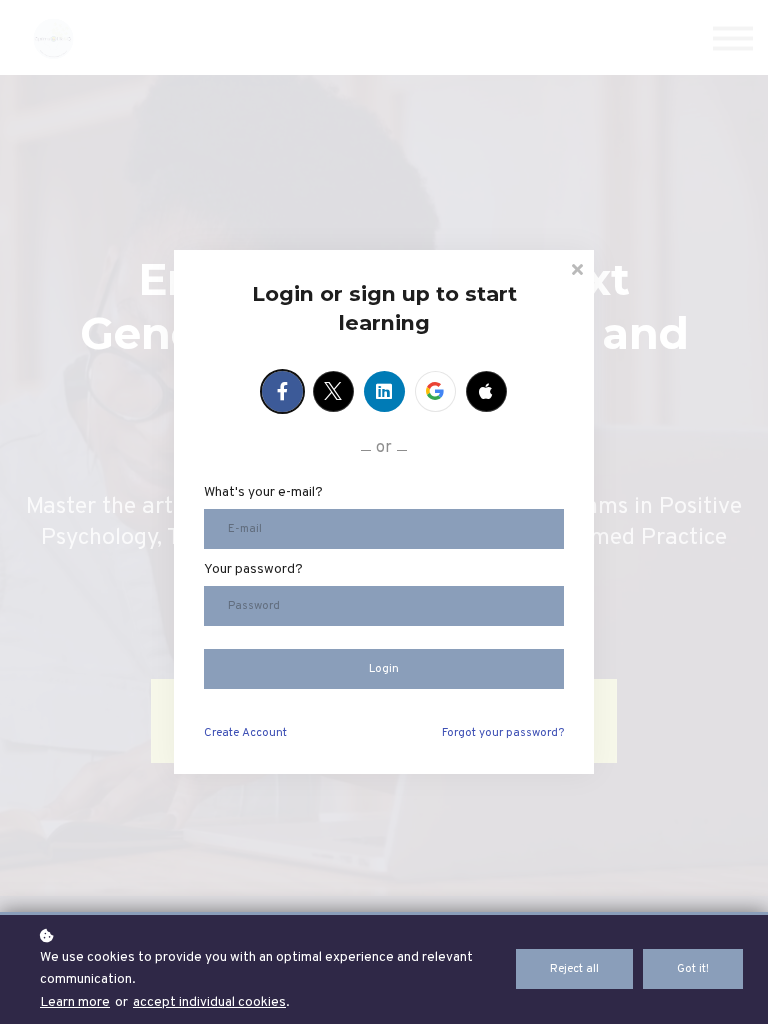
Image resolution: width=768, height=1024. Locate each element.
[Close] (577, 267)
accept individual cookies (209, 1002)
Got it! (693, 969)
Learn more (75, 1002)
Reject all (574, 969)
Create (245, 733)
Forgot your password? (503, 733)
